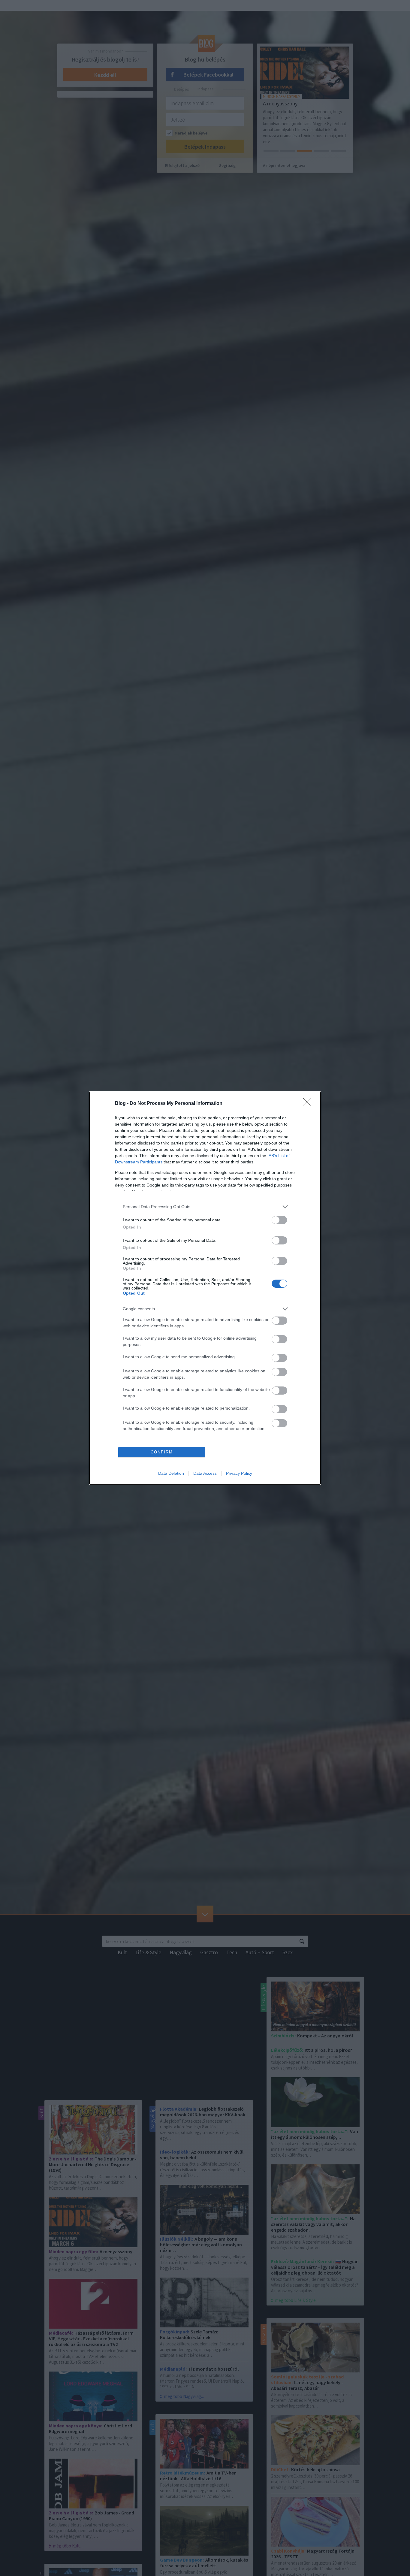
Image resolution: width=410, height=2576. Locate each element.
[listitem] (205, 1207)
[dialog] (205, 1288)
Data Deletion (171, 1473)
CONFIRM (162, 1452)
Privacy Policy (239, 1473)
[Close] (309, 1104)
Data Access (205, 1473)
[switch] (279, 1220)
